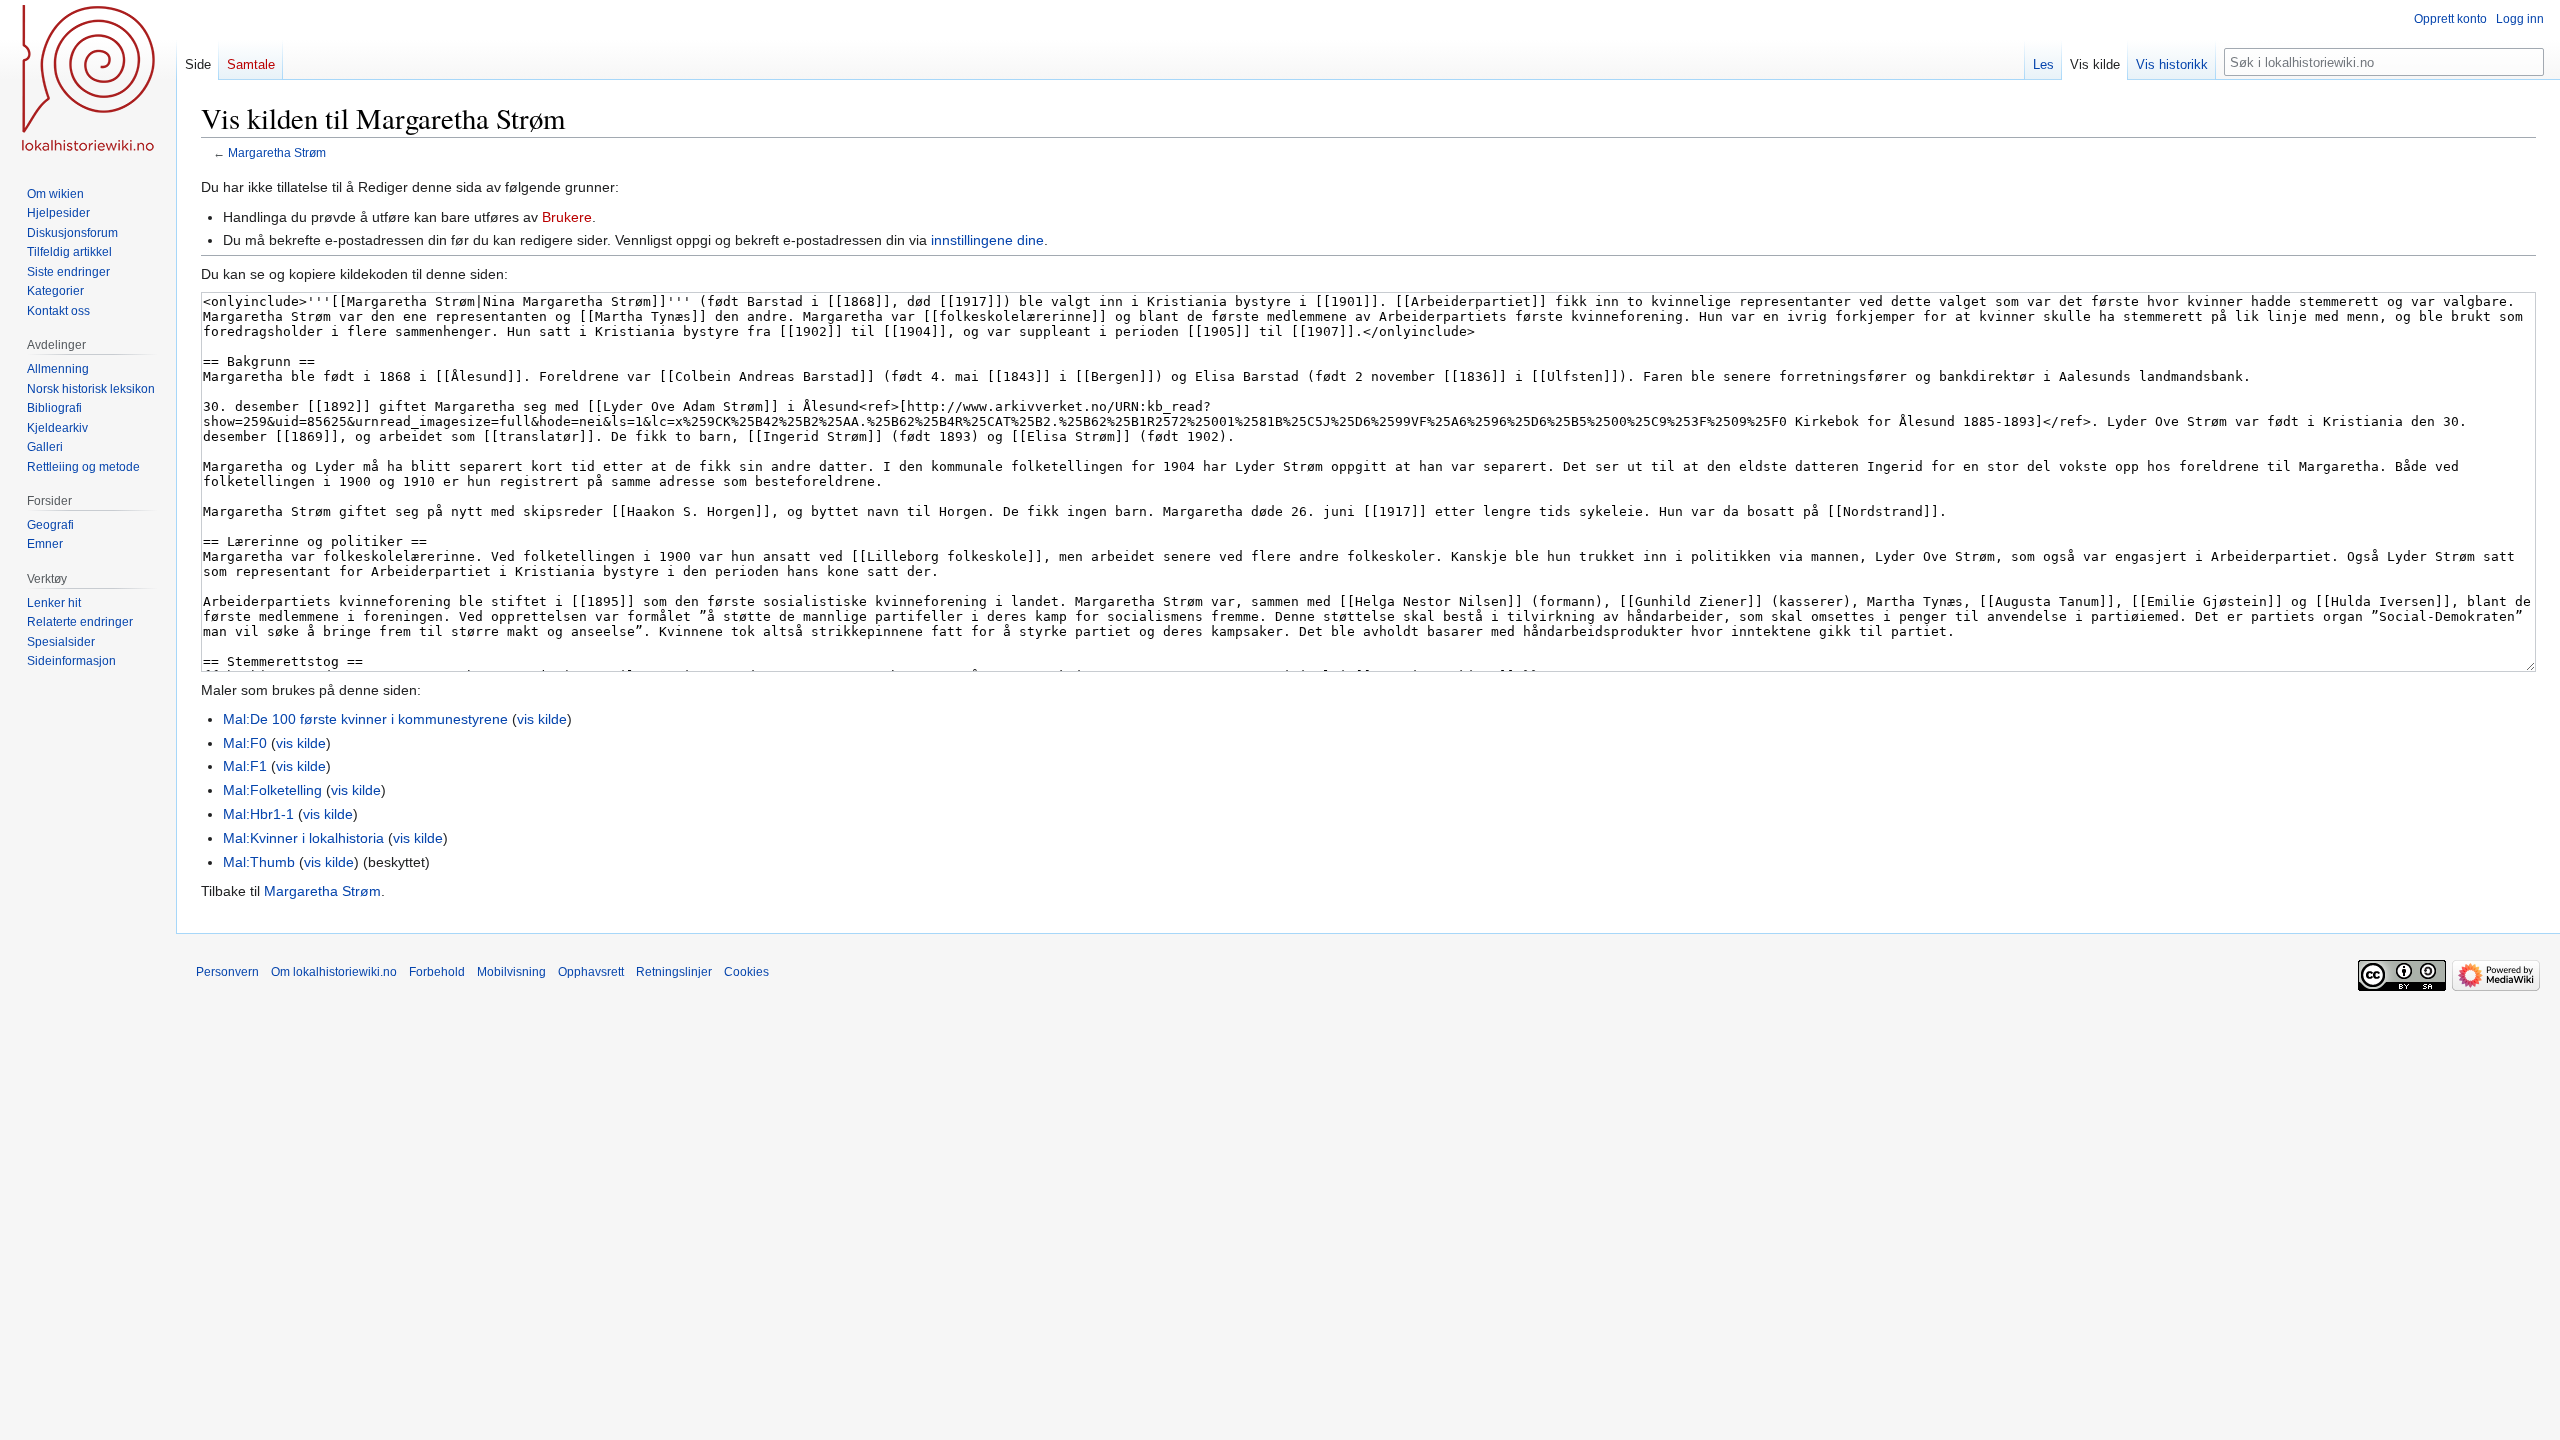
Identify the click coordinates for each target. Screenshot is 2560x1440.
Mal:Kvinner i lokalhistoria (303, 838)
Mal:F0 (245, 743)
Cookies (746, 972)
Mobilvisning (511, 972)
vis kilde (542, 719)
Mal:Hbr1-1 (258, 814)
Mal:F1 (245, 766)
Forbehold (437, 972)
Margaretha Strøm (277, 152)
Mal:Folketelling (272, 790)
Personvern (227, 972)
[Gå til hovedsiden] (88, 80)
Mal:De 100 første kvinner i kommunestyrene (365, 719)
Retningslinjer (674, 972)
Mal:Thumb (259, 862)
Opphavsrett (591, 972)
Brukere (567, 217)
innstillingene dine (987, 240)
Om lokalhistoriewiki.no (334, 972)
